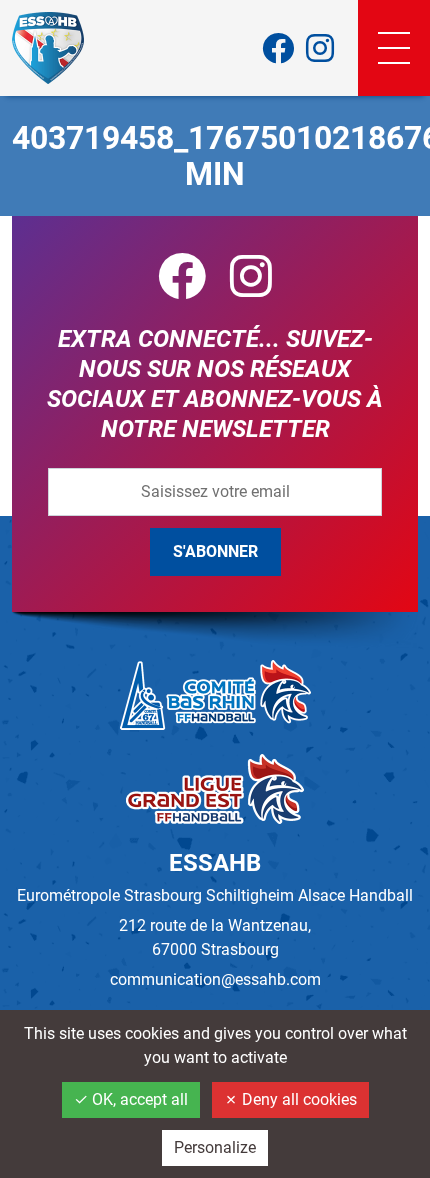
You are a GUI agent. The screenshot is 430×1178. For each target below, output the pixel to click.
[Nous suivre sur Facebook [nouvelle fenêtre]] (278, 48)
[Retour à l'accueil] (48, 48)
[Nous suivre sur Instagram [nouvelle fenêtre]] (320, 48)
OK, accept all (138, 1099)
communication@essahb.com (215, 979)
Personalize (215, 1147)
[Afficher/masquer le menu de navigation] (394, 48)
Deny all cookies (297, 1099)
